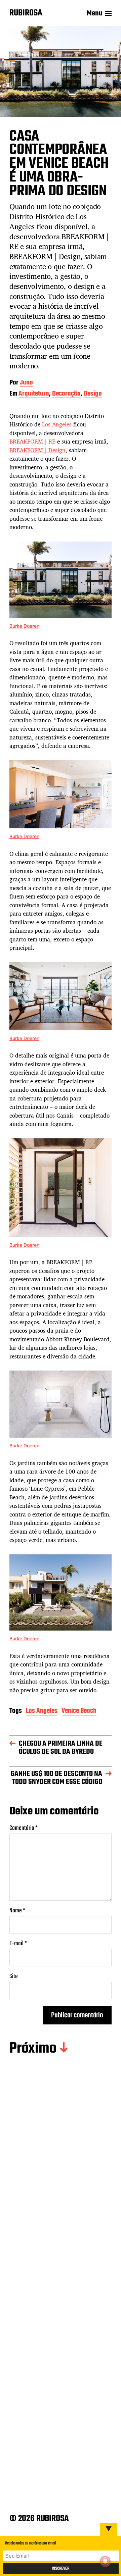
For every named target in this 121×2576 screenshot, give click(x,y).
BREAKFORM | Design (37, 450)
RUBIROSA (26, 13)
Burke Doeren (24, 626)
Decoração (66, 394)
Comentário (24, 1828)
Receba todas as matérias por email (31, 2543)
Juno (26, 383)
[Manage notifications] (105, 2561)
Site (14, 1977)
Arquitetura (34, 394)
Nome (17, 1911)
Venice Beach (79, 1712)
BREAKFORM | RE (32, 441)
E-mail (18, 1944)
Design (93, 394)
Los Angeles (57, 424)
